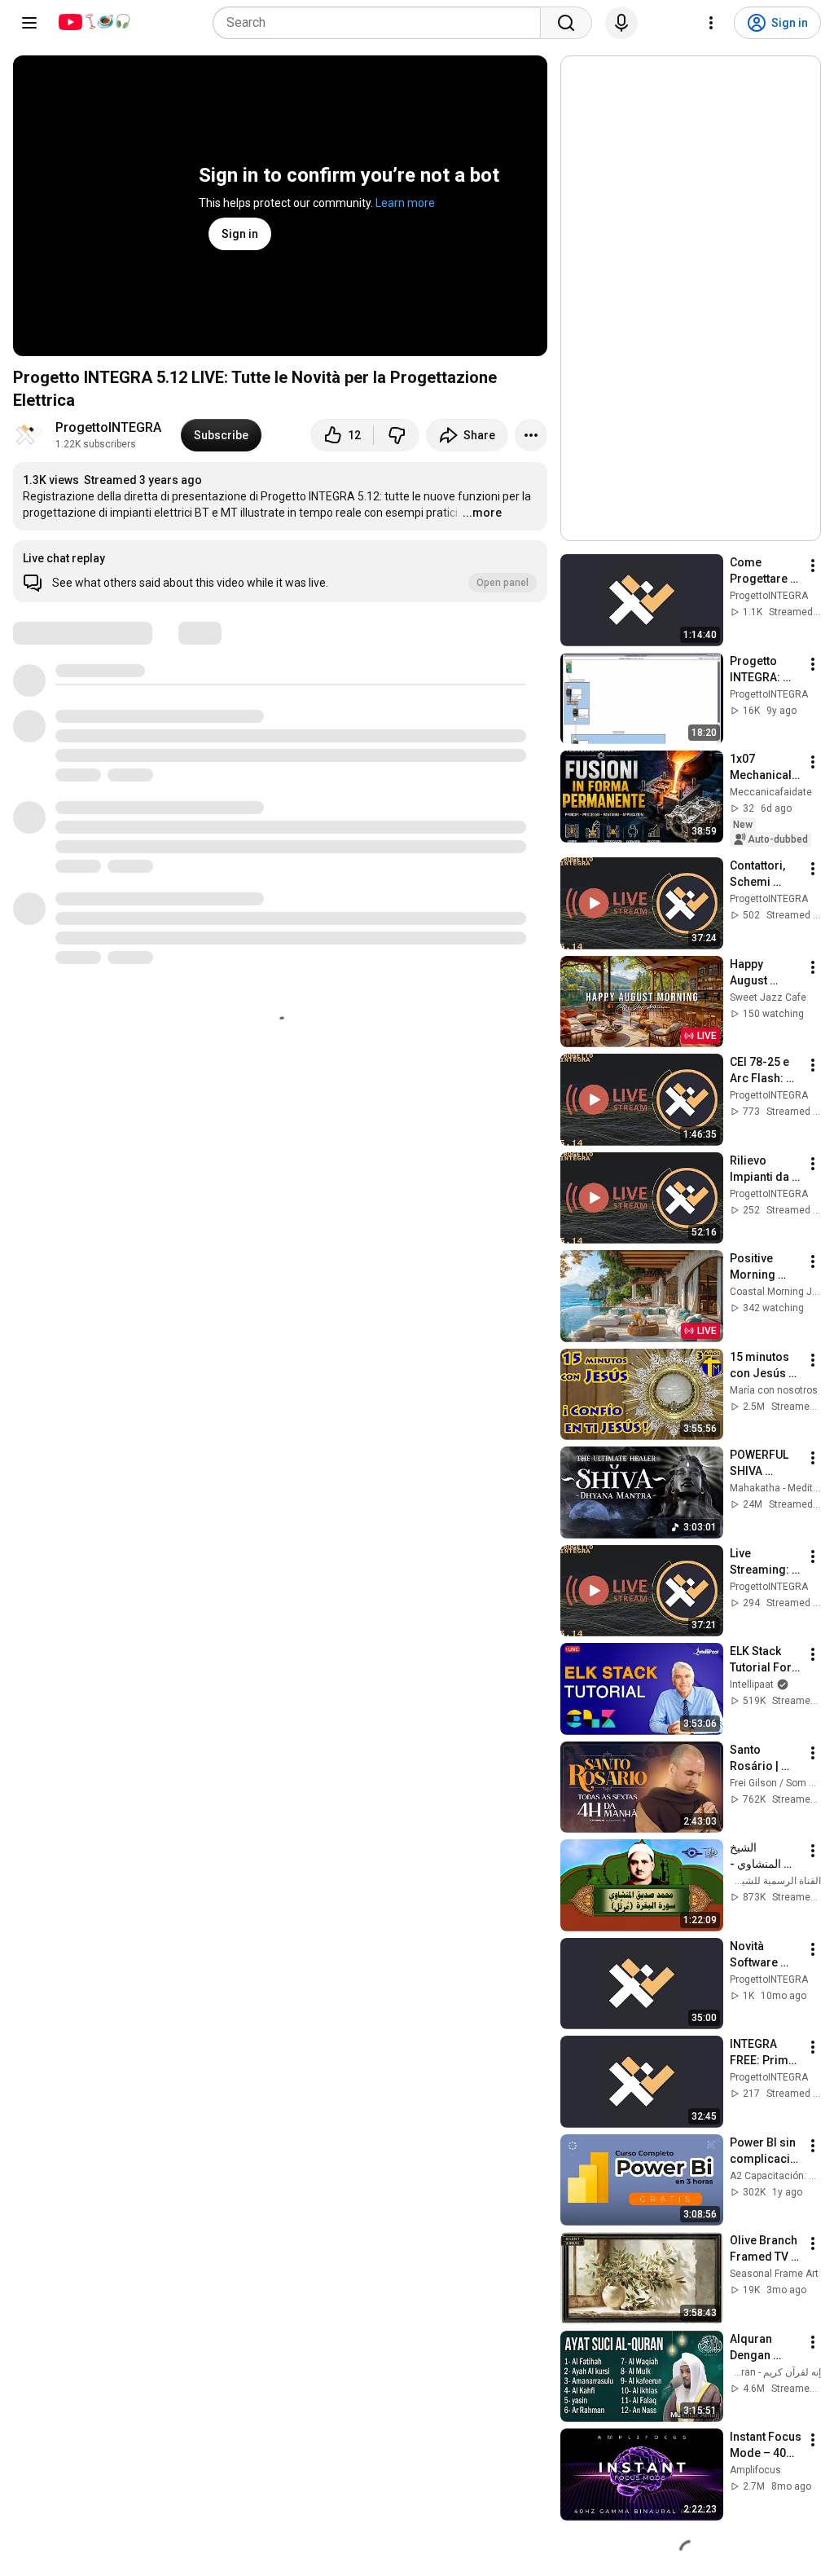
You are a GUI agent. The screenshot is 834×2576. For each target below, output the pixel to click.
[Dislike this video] (397, 435)
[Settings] (711, 23)
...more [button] (482, 513)
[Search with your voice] (621, 23)
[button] (280, 571)
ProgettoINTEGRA (108, 427)
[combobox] (382, 23)
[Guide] (29, 23)
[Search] (566, 23)
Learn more (405, 203)
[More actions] (531, 435)
